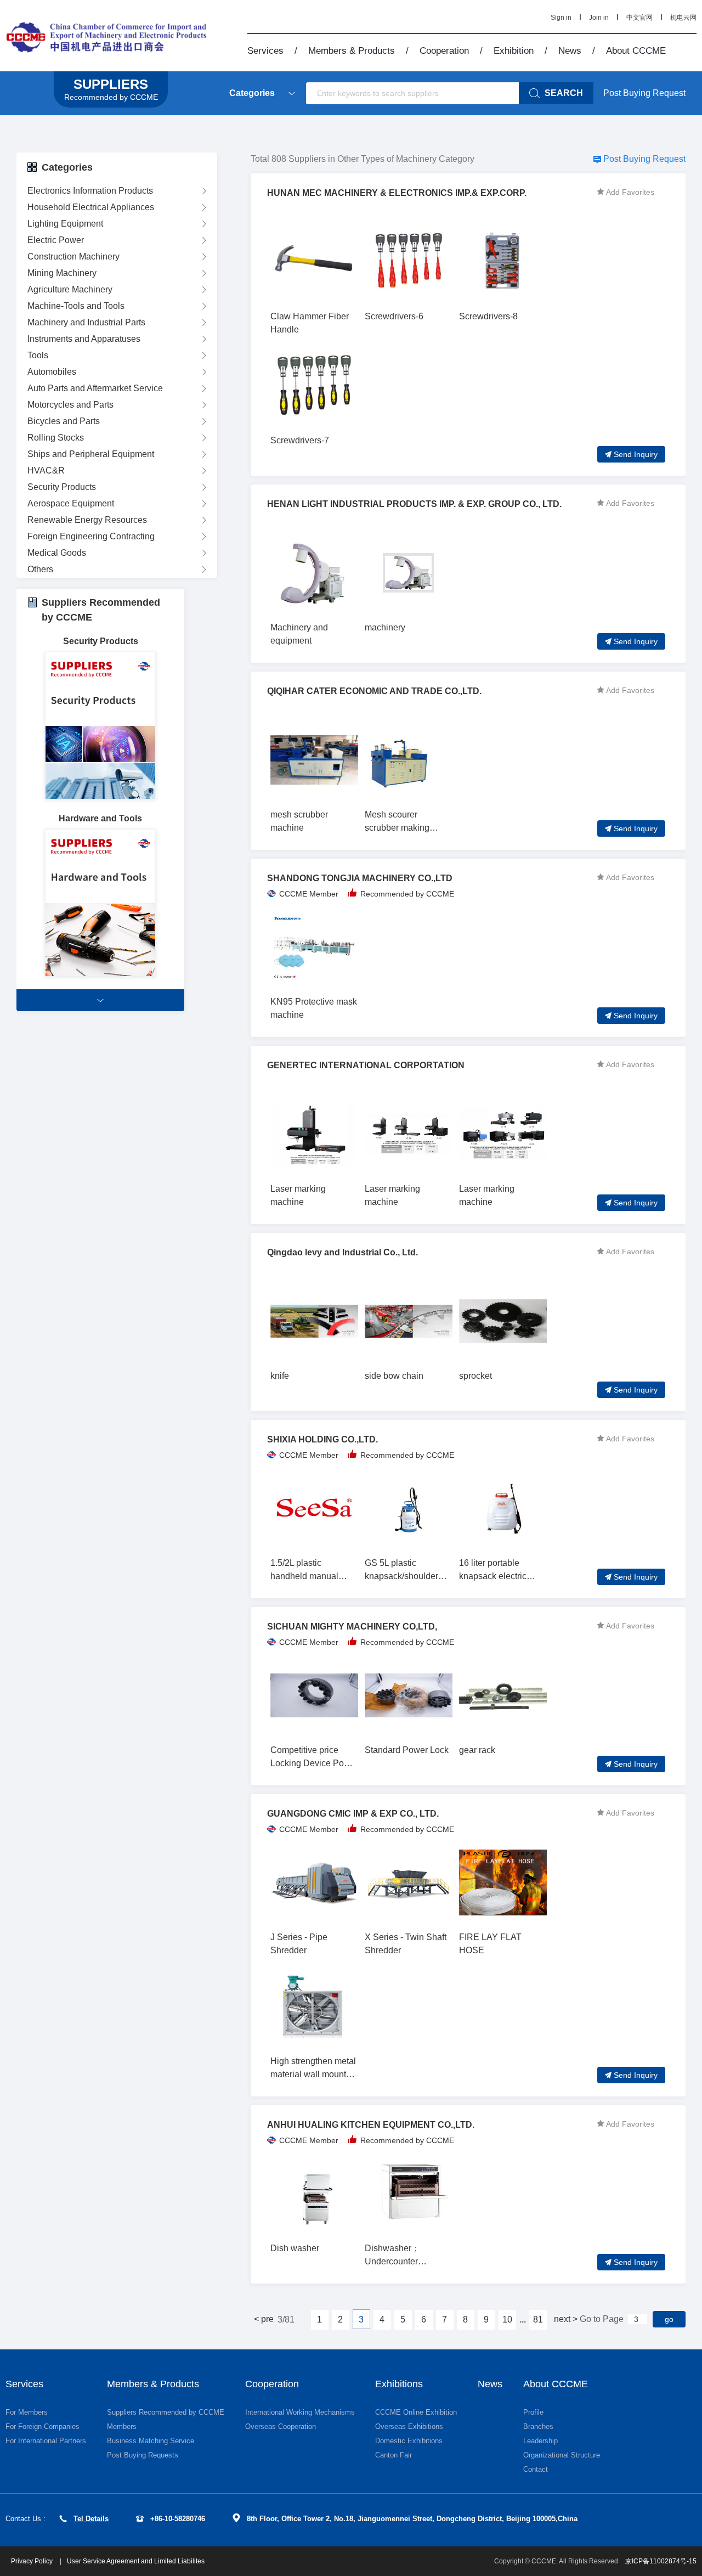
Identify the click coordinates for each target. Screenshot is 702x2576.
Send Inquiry (636, 454)
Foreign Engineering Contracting (91, 536)
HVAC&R (46, 470)
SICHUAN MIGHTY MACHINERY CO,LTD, (352, 1627)
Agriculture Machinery (70, 289)
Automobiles (52, 372)
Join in (599, 18)
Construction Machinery (73, 257)
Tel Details (91, 2519)
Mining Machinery (62, 273)
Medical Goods (57, 553)
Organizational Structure (562, 2455)
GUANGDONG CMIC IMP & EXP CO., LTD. (353, 1814)
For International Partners (46, 2441)
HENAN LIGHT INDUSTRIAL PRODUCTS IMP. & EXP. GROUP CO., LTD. (414, 504)
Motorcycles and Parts (70, 405)
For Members (27, 2412)
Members (122, 2426)
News (570, 51)
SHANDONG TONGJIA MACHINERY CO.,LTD (360, 878)
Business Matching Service (151, 2441)
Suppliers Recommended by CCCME (166, 2412)
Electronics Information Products (90, 191)
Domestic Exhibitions (409, 2441)
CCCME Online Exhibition (416, 2412)
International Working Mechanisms (300, 2412)
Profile (533, 2412)
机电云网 (683, 18)
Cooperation (444, 51)
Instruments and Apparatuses (84, 339)
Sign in (561, 18)
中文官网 (639, 18)
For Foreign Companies (43, 2426)
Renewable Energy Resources (87, 520)
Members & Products (352, 51)
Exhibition (514, 51)
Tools (38, 355)
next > (566, 2319)
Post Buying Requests (143, 2455)
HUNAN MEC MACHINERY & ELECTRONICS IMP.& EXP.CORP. (397, 193)
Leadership (540, 2441)
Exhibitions (399, 2384)
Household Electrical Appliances (91, 207)
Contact (536, 2469)
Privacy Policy (33, 2561)
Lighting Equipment (65, 224)
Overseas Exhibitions (409, 2426)
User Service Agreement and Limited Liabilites (136, 2561)
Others (40, 569)
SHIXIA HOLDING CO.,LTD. (322, 1439)
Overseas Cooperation (281, 2426)
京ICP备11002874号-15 (661, 2561)
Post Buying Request (644, 93)
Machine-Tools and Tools (76, 306)
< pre (264, 2319)
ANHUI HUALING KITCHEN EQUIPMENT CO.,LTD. (371, 2125)
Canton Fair (394, 2455)
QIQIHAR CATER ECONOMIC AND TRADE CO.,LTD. (374, 691)
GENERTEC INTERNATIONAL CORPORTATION (366, 1065)
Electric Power (56, 240)
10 (507, 2319)
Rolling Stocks (56, 438)
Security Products (62, 487)
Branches (538, 2426)
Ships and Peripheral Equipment (91, 454)
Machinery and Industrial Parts (86, 322)
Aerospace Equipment (71, 503)
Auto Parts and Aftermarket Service (95, 388)
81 (538, 2319)
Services (265, 51)
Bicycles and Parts (64, 421)
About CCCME (636, 51)
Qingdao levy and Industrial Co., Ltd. (342, 1252)
